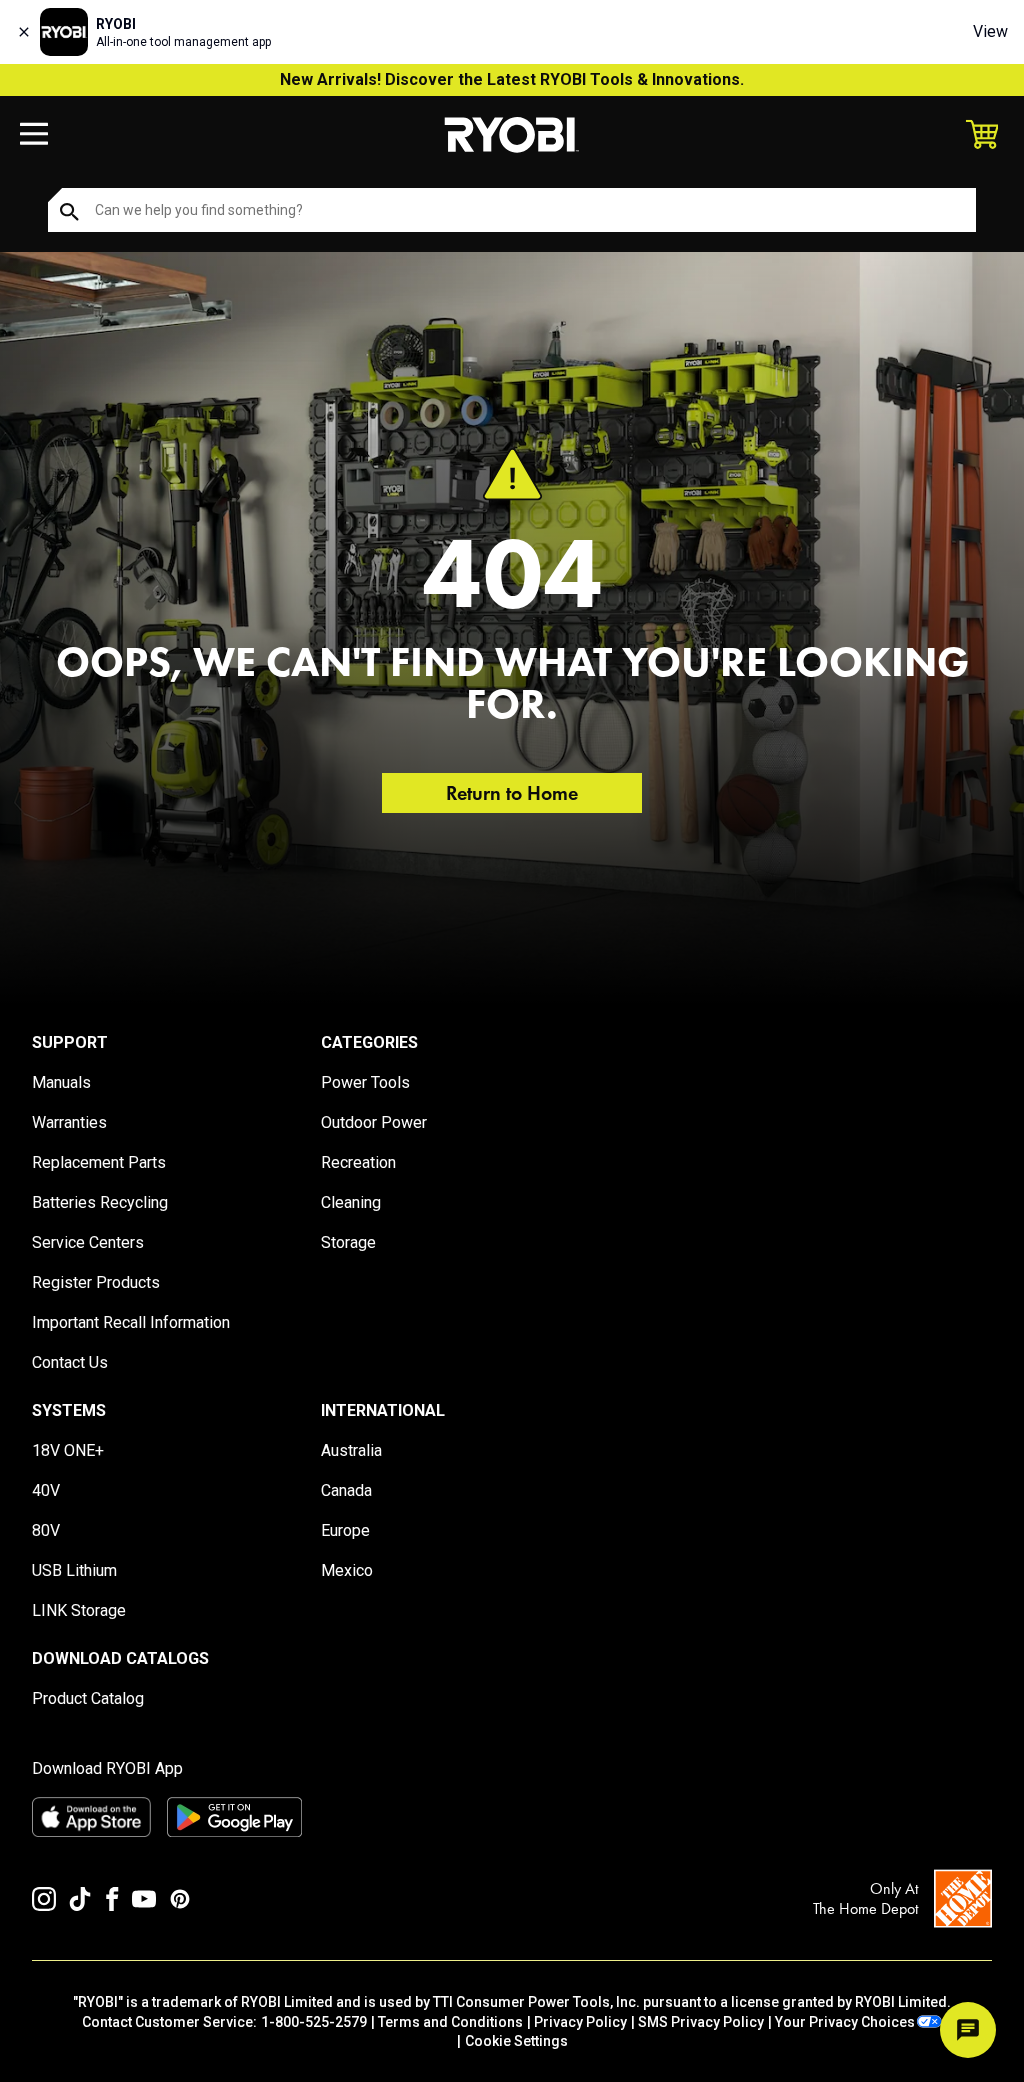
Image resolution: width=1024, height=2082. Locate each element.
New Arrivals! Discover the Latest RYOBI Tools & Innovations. (512, 79)
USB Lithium (74, 1570)
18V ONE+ (68, 1450)
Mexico (347, 1570)
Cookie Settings (516, 2041)
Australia (351, 1450)
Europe (345, 1530)
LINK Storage (79, 1610)
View (990, 31)
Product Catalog (88, 1698)
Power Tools (365, 1082)
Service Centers (88, 1242)
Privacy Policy (580, 2022)
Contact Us (70, 1362)
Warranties (69, 1122)
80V (46, 1530)
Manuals (61, 1082)
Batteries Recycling (100, 1202)
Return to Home (512, 793)
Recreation (358, 1162)
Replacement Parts (99, 1162)
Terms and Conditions (450, 2022)
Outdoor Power (374, 1122)
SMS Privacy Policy (701, 2022)
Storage (348, 1242)
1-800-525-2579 (314, 2022)
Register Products (96, 1282)
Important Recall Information (131, 1322)
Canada (346, 1490)
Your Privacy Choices (845, 2022)
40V (46, 1490)
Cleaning (351, 1202)
